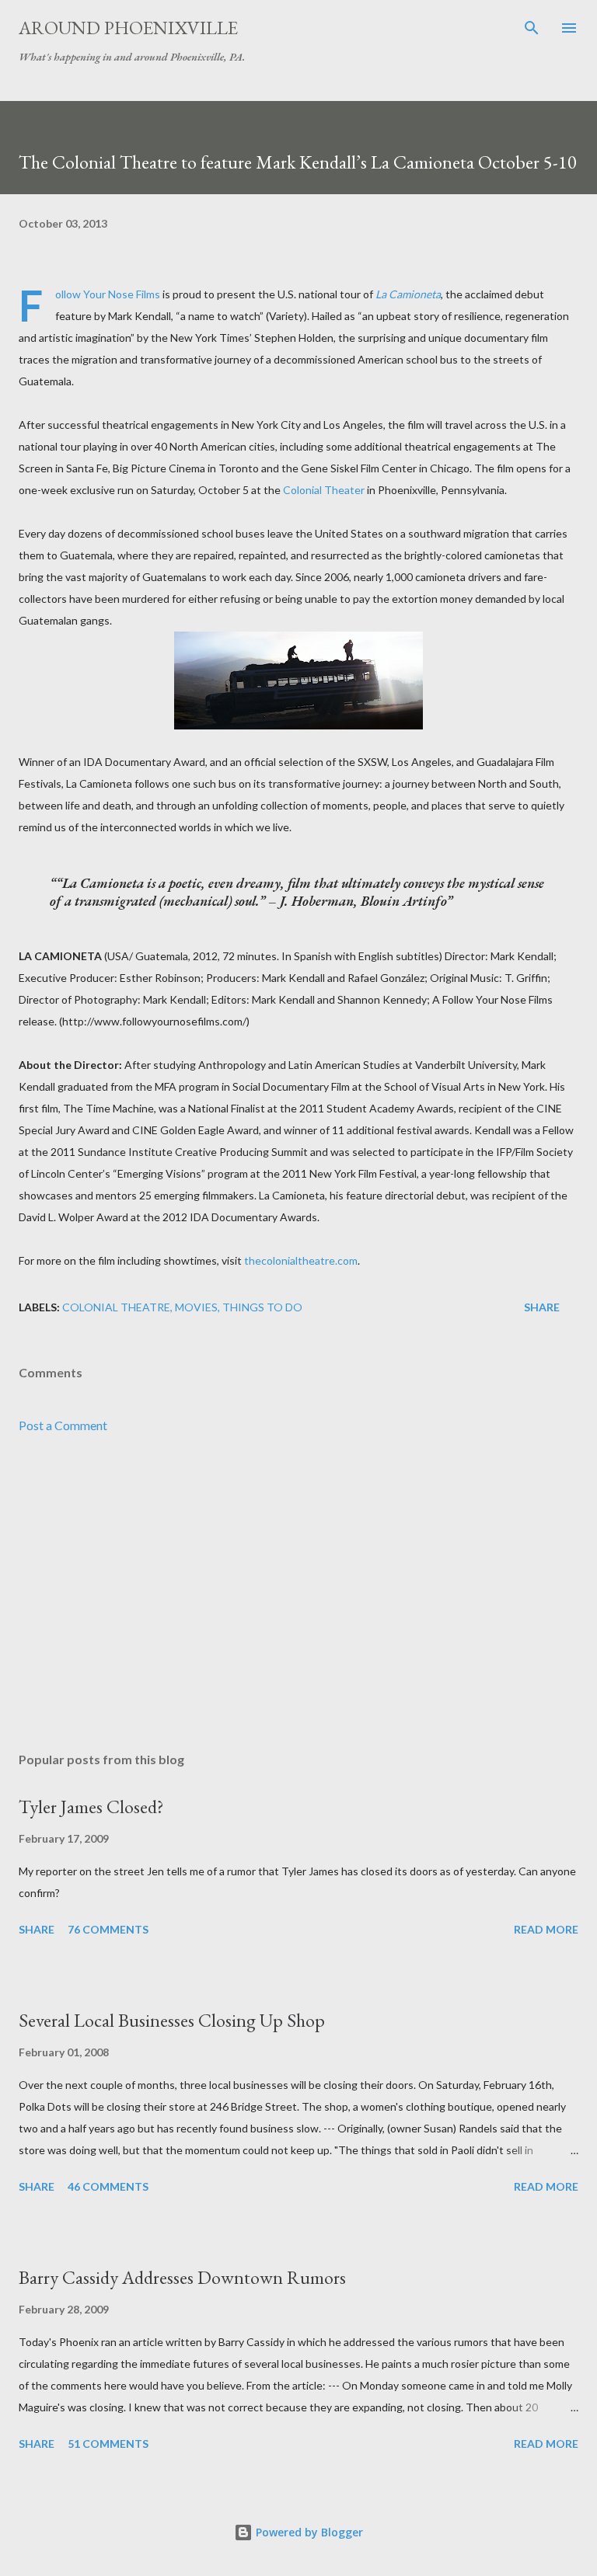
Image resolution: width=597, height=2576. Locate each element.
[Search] (532, 28)
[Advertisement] (298, 1593)
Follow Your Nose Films (108, 294)
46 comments (108, 2186)
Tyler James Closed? (91, 1807)
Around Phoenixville (128, 28)
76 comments (108, 1929)
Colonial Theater (324, 490)
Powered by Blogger (308, 2532)
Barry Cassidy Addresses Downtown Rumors (182, 2277)
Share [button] (542, 1307)
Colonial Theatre (116, 1307)
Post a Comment (63, 1425)
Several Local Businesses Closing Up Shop (172, 2020)
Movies (196, 1307)
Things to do (262, 1307)
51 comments (108, 2444)
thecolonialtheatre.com (301, 1260)
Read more (546, 1929)
